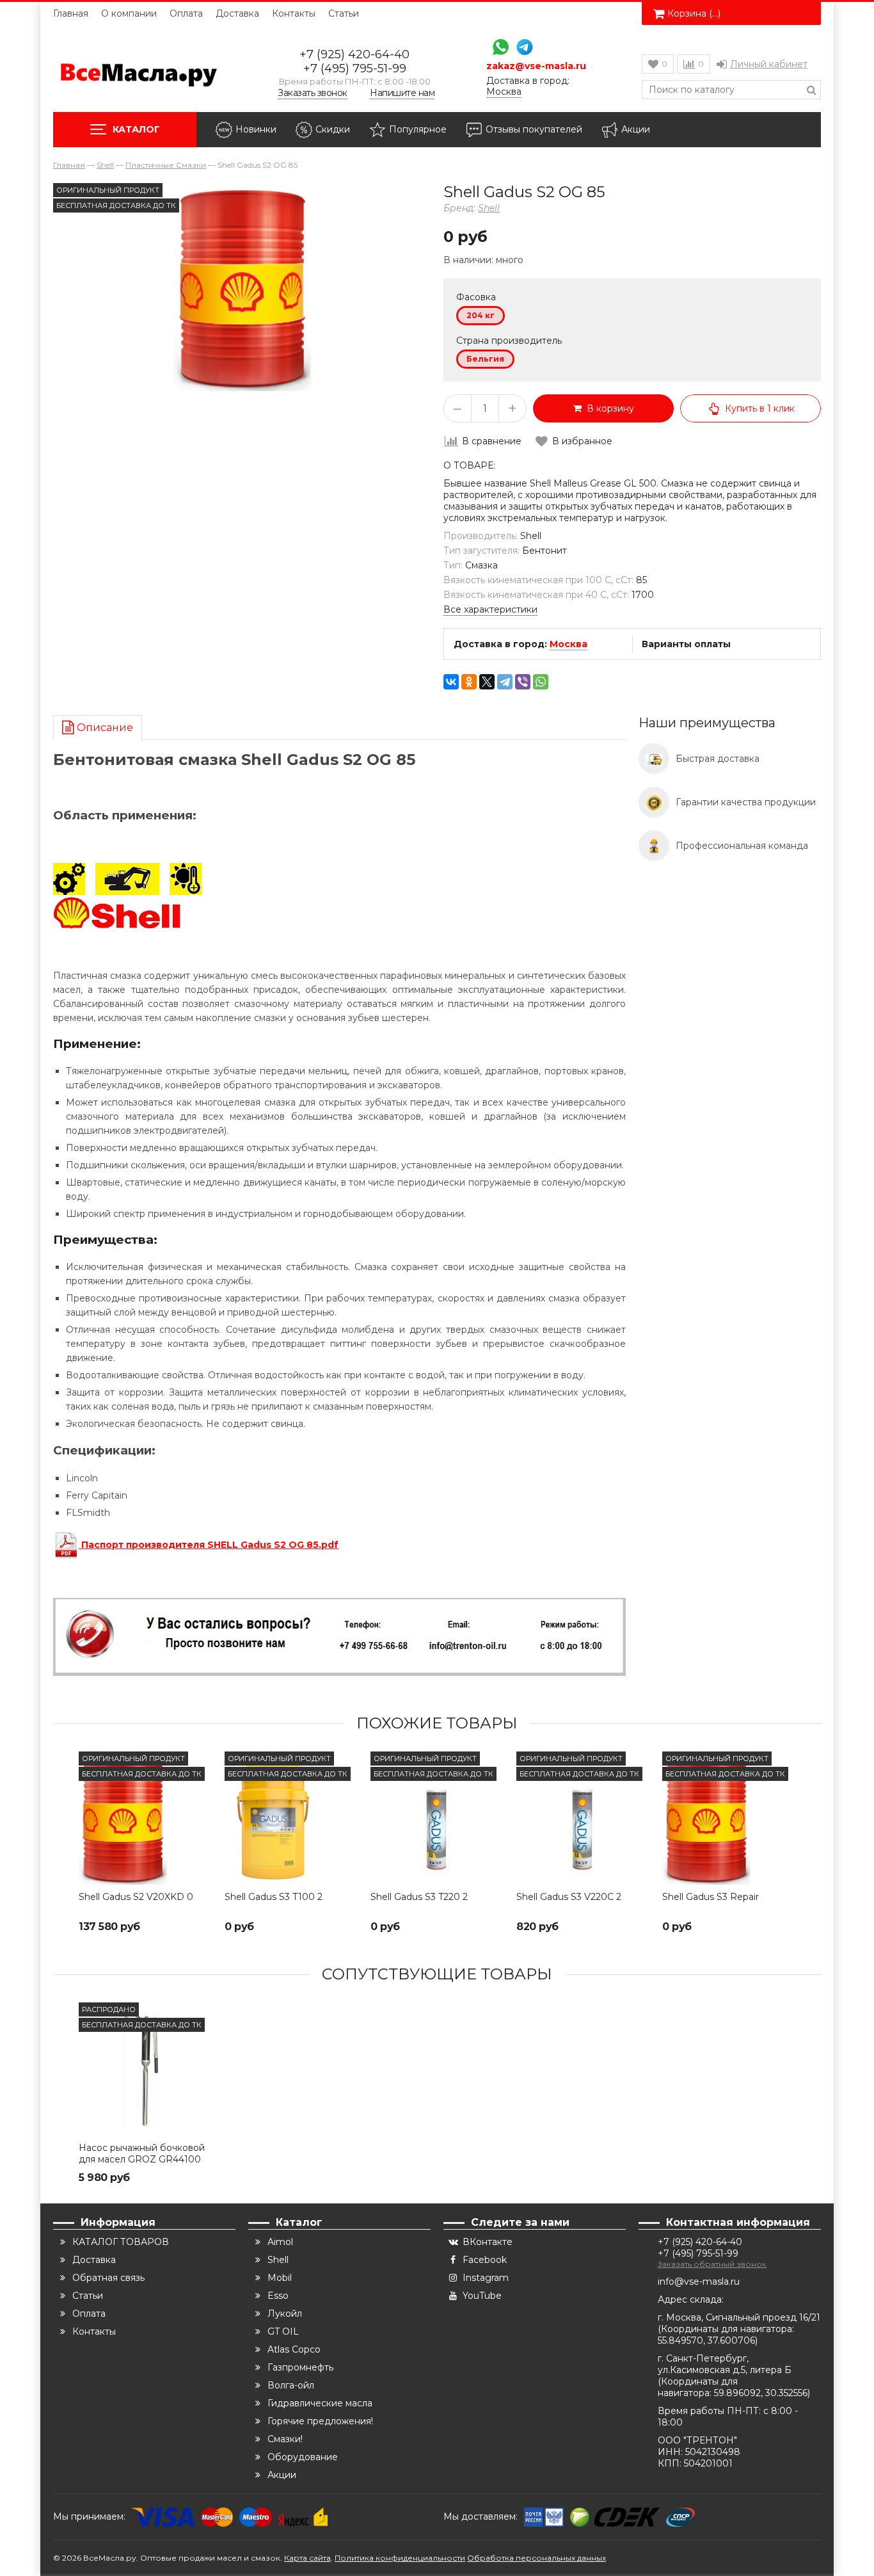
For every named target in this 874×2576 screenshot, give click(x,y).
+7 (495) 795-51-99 (355, 68)
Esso (278, 2296)
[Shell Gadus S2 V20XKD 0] (145, 1818)
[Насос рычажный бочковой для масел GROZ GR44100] (145, 2069)
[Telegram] (521, 48)
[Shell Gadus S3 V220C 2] (583, 1818)
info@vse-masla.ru (699, 2282)
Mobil (280, 2278)
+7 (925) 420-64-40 (354, 54)
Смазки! (285, 2439)
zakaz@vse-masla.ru (536, 66)
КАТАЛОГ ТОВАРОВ (121, 2242)
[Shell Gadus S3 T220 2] (437, 1818)
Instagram (486, 2278)
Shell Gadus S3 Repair (711, 1897)
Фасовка (476, 297)
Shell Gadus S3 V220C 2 (569, 1897)
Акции (636, 129)
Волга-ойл (291, 2385)
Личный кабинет (769, 64)
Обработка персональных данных (536, 2558)
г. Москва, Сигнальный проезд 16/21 (739, 2317)
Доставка (237, 13)
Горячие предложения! (320, 2421)
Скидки (333, 129)
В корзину (608, 408)
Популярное (418, 129)
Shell (489, 208)
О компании (129, 13)
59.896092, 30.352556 (761, 2393)
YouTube (482, 2296)
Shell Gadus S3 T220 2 (419, 1897)
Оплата (186, 13)
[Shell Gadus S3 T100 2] (291, 1818)
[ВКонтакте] (451, 682)
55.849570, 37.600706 (706, 2340)
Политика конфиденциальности (400, 2558)
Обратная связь (108, 2278)
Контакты (294, 13)
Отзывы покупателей (534, 129)
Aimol (280, 2242)
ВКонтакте (488, 2242)
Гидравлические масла (320, 2403)
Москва (568, 644)
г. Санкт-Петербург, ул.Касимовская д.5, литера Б (725, 2364)
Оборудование (303, 2457)
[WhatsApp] (497, 48)
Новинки (256, 129)
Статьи (344, 13)
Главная (71, 13)
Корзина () (694, 13)
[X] (487, 682)
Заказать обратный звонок (712, 2264)
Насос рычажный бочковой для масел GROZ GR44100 (142, 2153)
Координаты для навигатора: (727, 2329)
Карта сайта (307, 2558)
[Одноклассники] (469, 682)
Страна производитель (509, 341)
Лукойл (285, 2314)
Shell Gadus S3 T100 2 (274, 1897)
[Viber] (523, 682)
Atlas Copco (294, 2349)
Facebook (485, 2260)
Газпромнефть (300, 2367)
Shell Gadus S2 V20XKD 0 (136, 1897)
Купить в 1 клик (760, 408)
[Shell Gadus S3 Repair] (729, 1818)
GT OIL (283, 2331)
